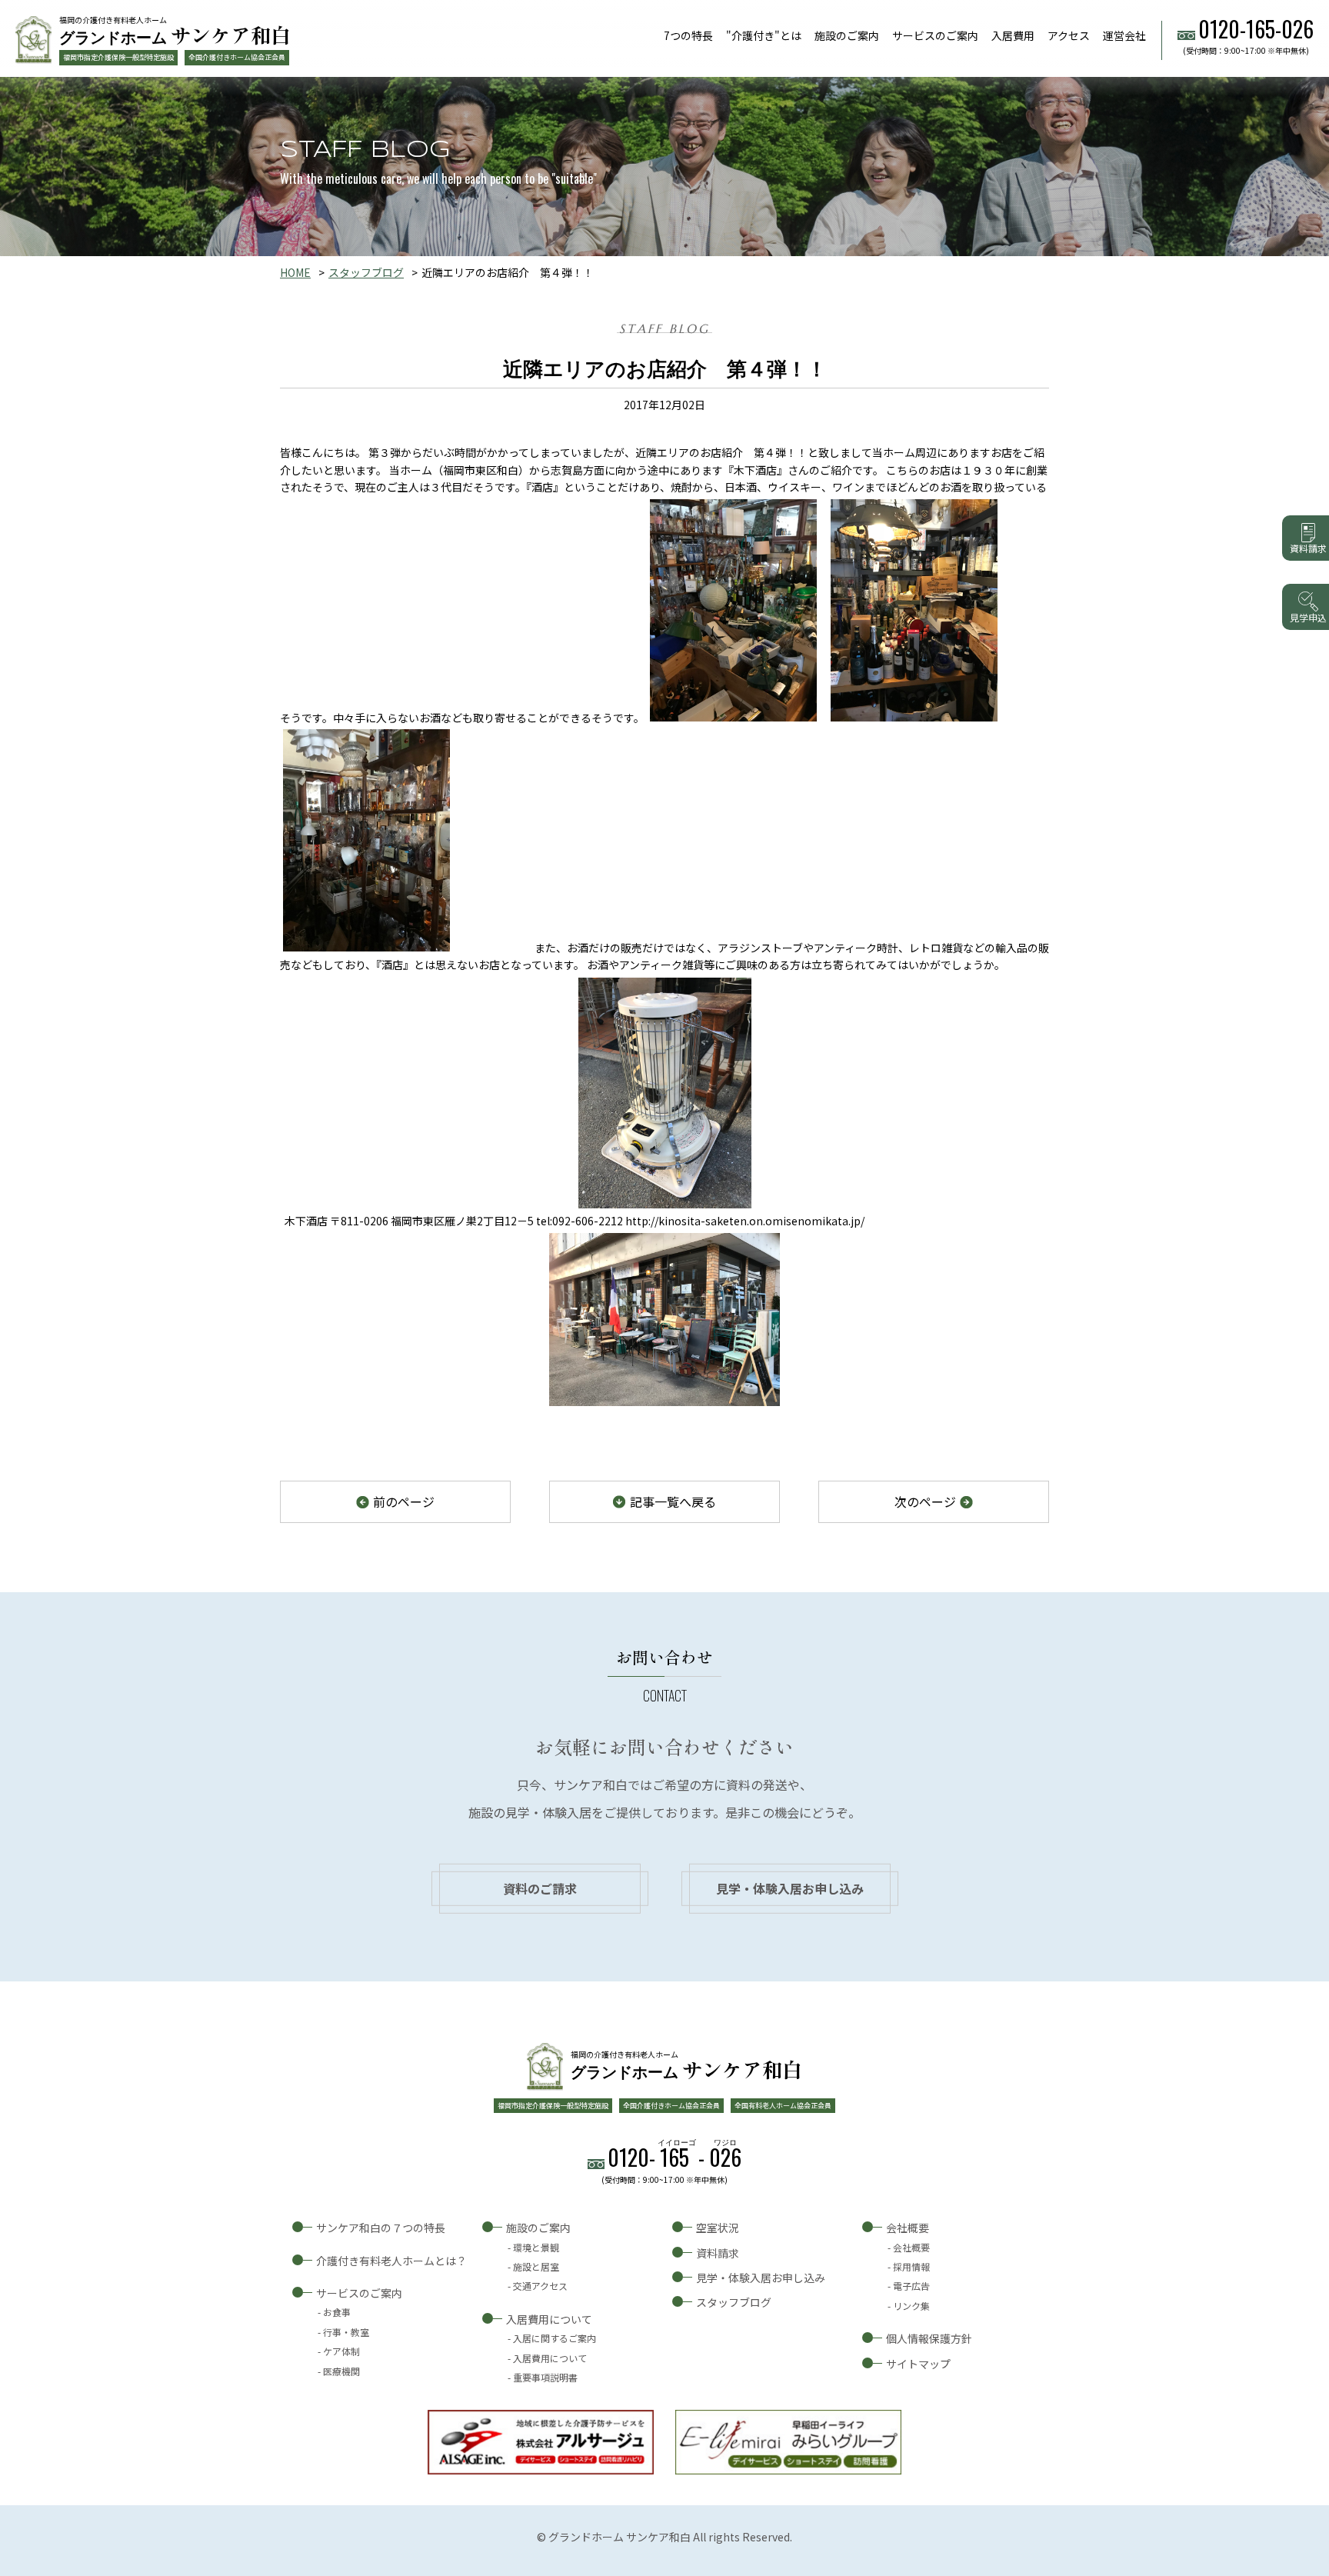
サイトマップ (918, 2364)
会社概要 (908, 2228)
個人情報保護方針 (929, 2338)
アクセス (1069, 35)
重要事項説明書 (545, 2377)
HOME (295, 272)
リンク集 (911, 2306)
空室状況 (718, 2228)
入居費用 (1013, 35)
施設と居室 (536, 2266)
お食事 (337, 2312)
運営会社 (1124, 35)
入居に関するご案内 (555, 2338)
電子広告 (911, 2286)
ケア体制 (341, 2351)
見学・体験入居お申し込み (790, 1888)
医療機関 (341, 2371)
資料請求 (718, 2253)
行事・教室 (346, 2332)
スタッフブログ (366, 272)
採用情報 (911, 2266)
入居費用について (549, 2319)
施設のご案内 (847, 35)
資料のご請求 (540, 1888)
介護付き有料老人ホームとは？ (391, 2261)
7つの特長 (688, 35)
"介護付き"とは (764, 35)
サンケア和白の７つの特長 (381, 2228)
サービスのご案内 (935, 35)
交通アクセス (540, 2286)
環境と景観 (536, 2247)
